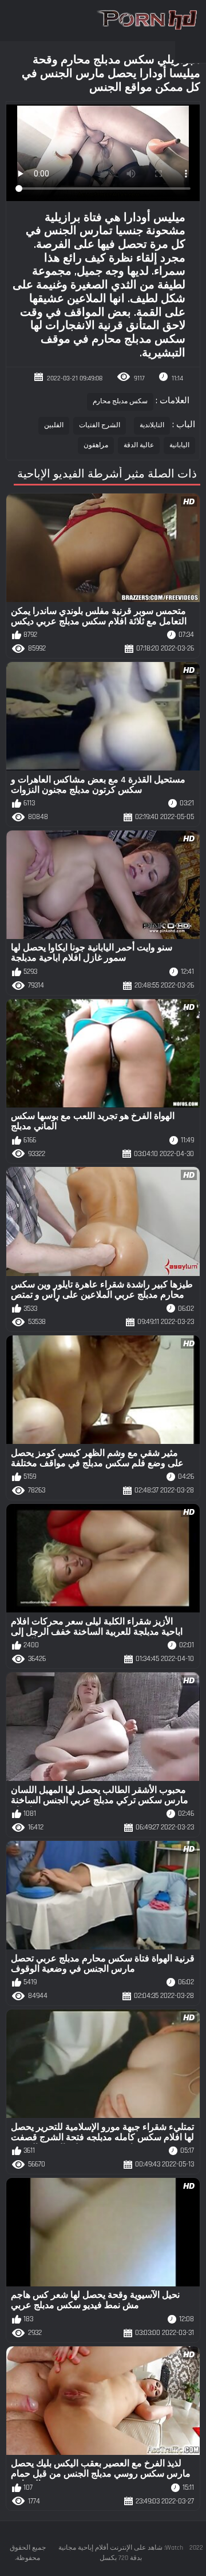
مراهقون (96, 445)
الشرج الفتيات (100, 425)
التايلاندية (152, 425)
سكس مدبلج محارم (120, 401)
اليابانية (179, 445)
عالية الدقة (139, 445)
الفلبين (54, 425)
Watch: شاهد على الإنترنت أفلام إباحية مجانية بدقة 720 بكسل (121, 2553)
